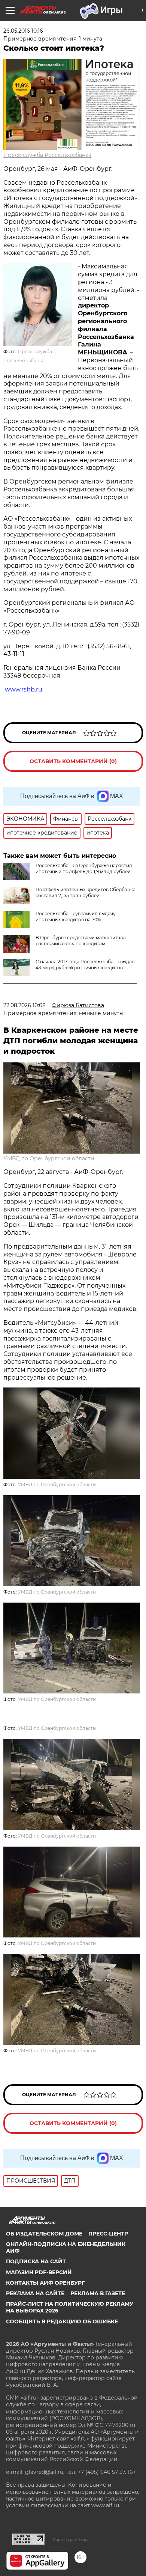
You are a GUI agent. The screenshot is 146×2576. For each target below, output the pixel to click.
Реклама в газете (98, 2293)
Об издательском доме (44, 2234)
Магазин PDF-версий (39, 2272)
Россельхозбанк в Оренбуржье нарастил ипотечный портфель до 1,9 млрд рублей (84, 868)
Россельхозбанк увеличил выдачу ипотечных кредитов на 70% (76, 917)
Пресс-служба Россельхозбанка (47, 155)
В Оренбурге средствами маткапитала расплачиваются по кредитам (81, 941)
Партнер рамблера (71, 2540)
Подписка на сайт (36, 2261)
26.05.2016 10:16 (23, 31)
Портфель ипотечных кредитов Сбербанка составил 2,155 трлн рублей (86, 893)
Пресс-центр (108, 2234)
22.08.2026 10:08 (25, 1005)
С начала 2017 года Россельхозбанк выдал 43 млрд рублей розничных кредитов (85, 965)
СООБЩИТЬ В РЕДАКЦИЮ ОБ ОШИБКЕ (62, 2321)
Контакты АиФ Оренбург (45, 2283)
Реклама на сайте (35, 2293)
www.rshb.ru (24, 689)
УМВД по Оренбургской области (49, 1158)
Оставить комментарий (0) (73, 761)
